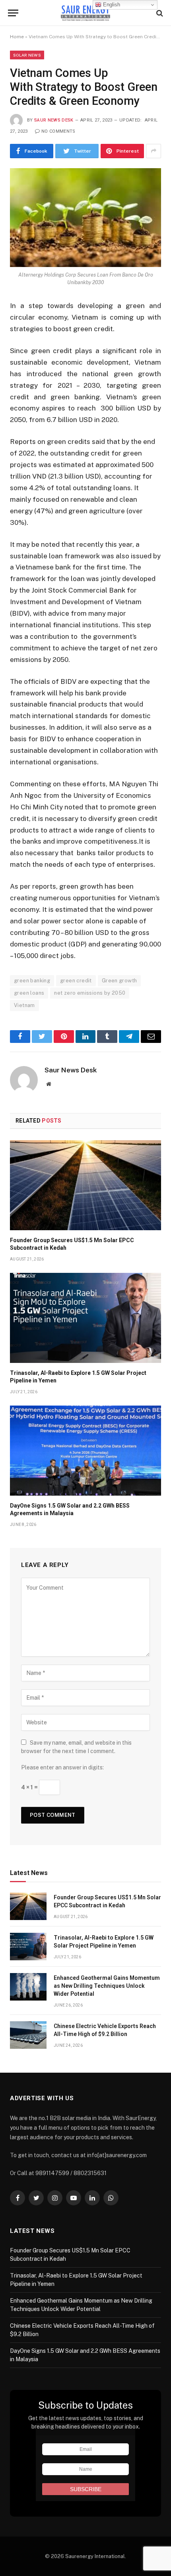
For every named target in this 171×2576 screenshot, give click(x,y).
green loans (29, 993)
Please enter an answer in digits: (62, 1767)
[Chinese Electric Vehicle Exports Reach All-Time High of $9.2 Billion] (28, 2035)
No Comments (58, 131)
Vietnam (24, 1005)
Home (17, 37)
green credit (76, 981)
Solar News (27, 55)
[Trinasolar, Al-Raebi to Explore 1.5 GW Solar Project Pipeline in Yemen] (85, 1318)
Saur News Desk (54, 120)
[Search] (159, 13)
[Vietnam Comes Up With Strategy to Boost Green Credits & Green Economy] (85, 218)
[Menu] (13, 13)
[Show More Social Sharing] (154, 151)
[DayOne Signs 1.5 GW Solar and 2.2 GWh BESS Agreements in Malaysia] (85, 1451)
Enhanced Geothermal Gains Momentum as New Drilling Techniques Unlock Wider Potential (107, 1986)
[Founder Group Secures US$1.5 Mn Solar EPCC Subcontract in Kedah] (85, 1185)
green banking (32, 981)
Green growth (120, 981)
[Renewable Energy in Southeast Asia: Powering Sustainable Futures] (86, 13)
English (111, 5)
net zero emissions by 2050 (90, 993)
